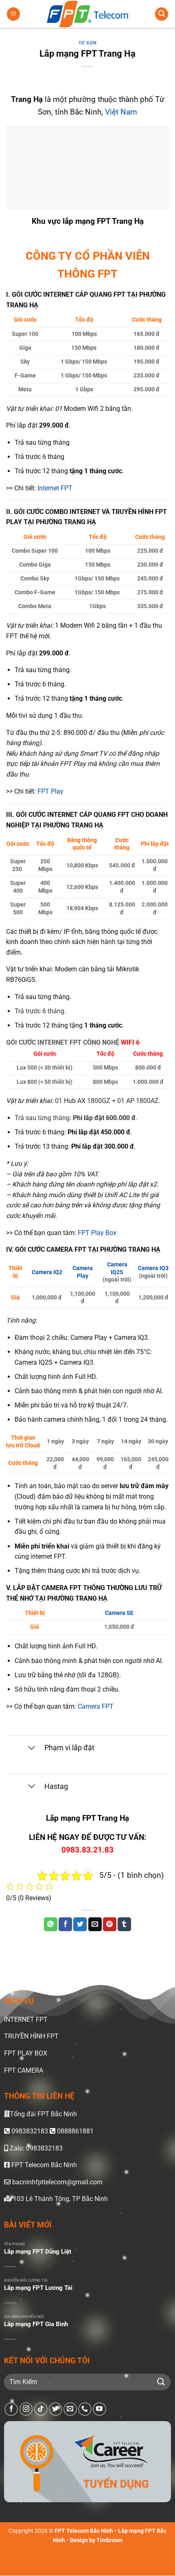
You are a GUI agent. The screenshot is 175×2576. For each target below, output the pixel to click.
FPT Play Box (97, 1233)
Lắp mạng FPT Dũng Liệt (38, 2252)
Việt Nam (121, 112)
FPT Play (50, 791)
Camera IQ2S (117, 1268)
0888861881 (74, 2131)
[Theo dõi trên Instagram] (26, 2409)
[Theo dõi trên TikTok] (41, 2409)
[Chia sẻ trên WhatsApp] (51, 1924)
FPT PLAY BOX (26, 2053)
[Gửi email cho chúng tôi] (70, 2409)
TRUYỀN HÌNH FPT (31, 2036)
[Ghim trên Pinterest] (110, 1924)
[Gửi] (161, 2382)
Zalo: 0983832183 (35, 2148)
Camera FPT (96, 1706)
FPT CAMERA (24, 2070)
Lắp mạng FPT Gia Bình (36, 2324)
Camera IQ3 (153, 1268)
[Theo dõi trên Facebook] (11, 2409)
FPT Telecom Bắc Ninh (43, 2165)
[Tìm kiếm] (162, 14)
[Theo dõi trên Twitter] (56, 2409)
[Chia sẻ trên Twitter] (80, 1924)
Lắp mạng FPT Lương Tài (38, 2288)
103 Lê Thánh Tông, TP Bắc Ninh (60, 2199)
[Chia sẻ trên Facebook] (65, 1924)
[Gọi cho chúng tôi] (85, 2409)
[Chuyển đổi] (32, 1748)
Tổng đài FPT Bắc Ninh (43, 2114)
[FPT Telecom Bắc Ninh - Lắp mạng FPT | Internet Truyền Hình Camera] (87, 14)
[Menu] (13, 14)
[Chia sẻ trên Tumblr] (124, 1924)
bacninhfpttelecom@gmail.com (57, 2182)
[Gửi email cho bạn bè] (95, 1924)
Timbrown (109, 2541)
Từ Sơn (87, 43)
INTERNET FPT (26, 2019)
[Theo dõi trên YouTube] (100, 2409)
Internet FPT (55, 488)
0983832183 (30, 2131)
